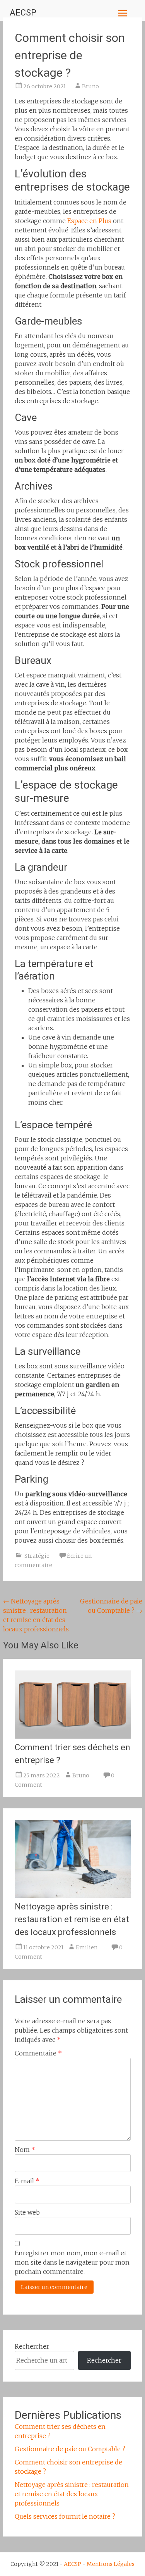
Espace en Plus (89, 221)
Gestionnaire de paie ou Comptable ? (70, 2449)
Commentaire (38, 2053)
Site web (27, 2212)
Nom (25, 2150)
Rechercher (32, 2346)
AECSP (23, 13)
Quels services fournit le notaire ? (65, 2516)
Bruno (90, 86)
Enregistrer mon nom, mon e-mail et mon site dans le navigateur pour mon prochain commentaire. (72, 2262)
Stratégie (37, 1556)
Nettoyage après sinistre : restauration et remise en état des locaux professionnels (72, 1919)
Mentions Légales (111, 2564)
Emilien (87, 1947)
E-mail (27, 2181)
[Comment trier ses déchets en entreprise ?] (73, 1736)
